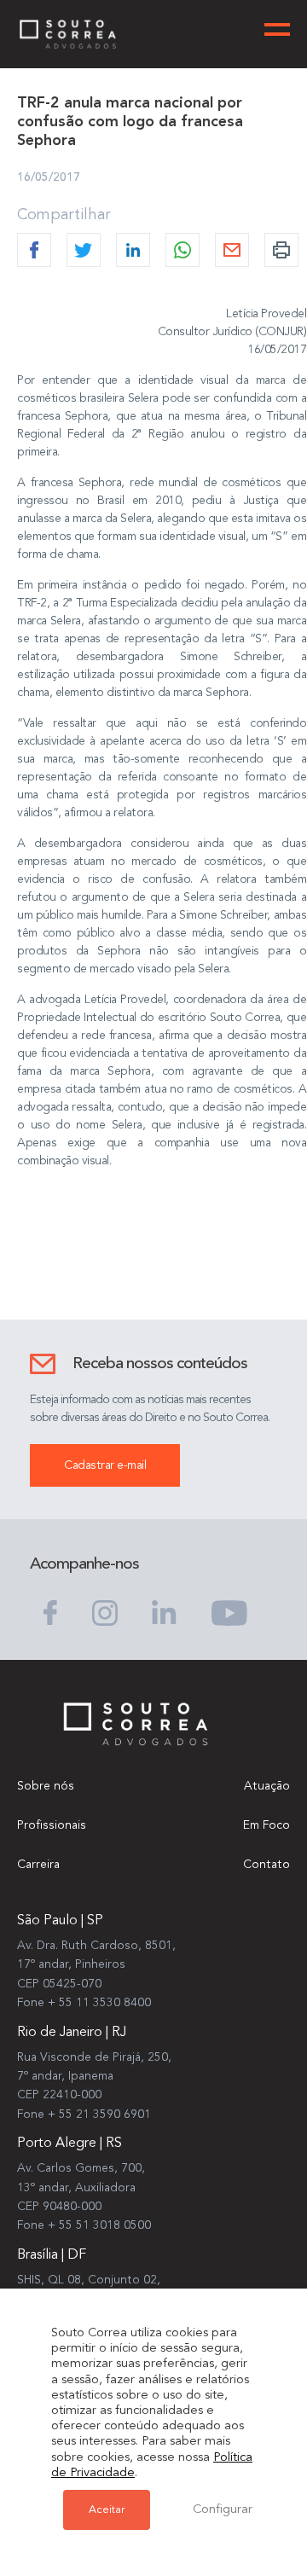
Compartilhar (64, 215)
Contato (266, 1865)
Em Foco (266, 1825)
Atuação (267, 1786)
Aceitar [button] (107, 2510)
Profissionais (52, 1825)
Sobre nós (46, 1786)
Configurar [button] (223, 2510)
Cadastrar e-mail (105, 1465)
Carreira (38, 1865)
